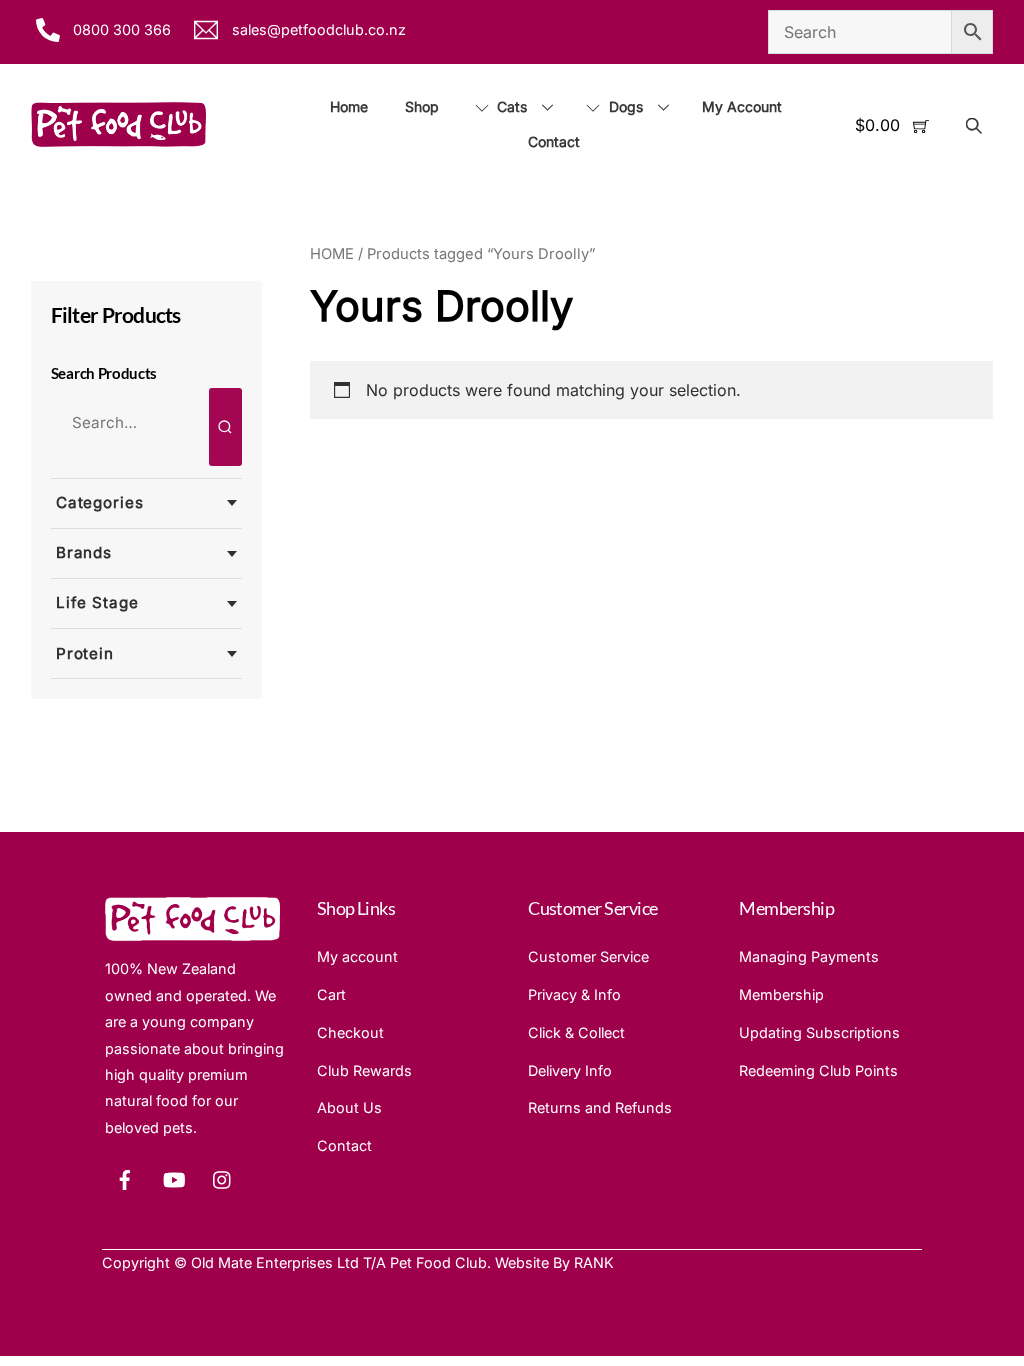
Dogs (624, 106)
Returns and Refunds (600, 1107)
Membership (781, 994)
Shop (422, 106)
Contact (554, 141)
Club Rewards (364, 1070)
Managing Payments (809, 956)
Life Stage (97, 602)
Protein (85, 653)
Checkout (350, 1032)
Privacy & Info (574, 994)
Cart (331, 994)
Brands (84, 552)
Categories (100, 502)
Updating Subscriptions (819, 1032)
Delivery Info (570, 1070)
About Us (349, 1107)
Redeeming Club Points (818, 1070)
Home (349, 106)
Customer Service (588, 956)
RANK (594, 1262)
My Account (742, 106)
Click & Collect (576, 1032)
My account (357, 956)
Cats (510, 106)
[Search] (225, 427)
